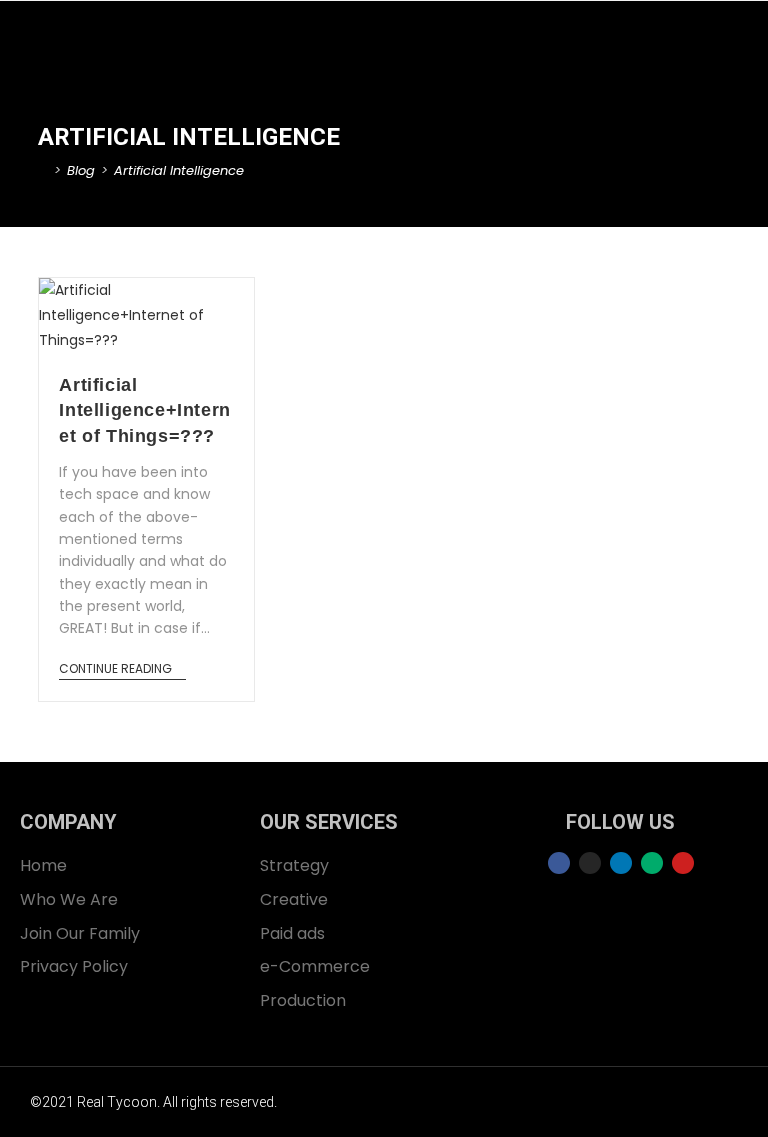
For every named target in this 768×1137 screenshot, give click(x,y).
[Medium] (652, 863)
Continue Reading (115, 669)
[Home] (43, 170)
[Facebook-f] (559, 863)
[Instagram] (590, 863)
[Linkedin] (621, 863)
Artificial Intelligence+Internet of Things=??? (144, 410)
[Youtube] (683, 863)
